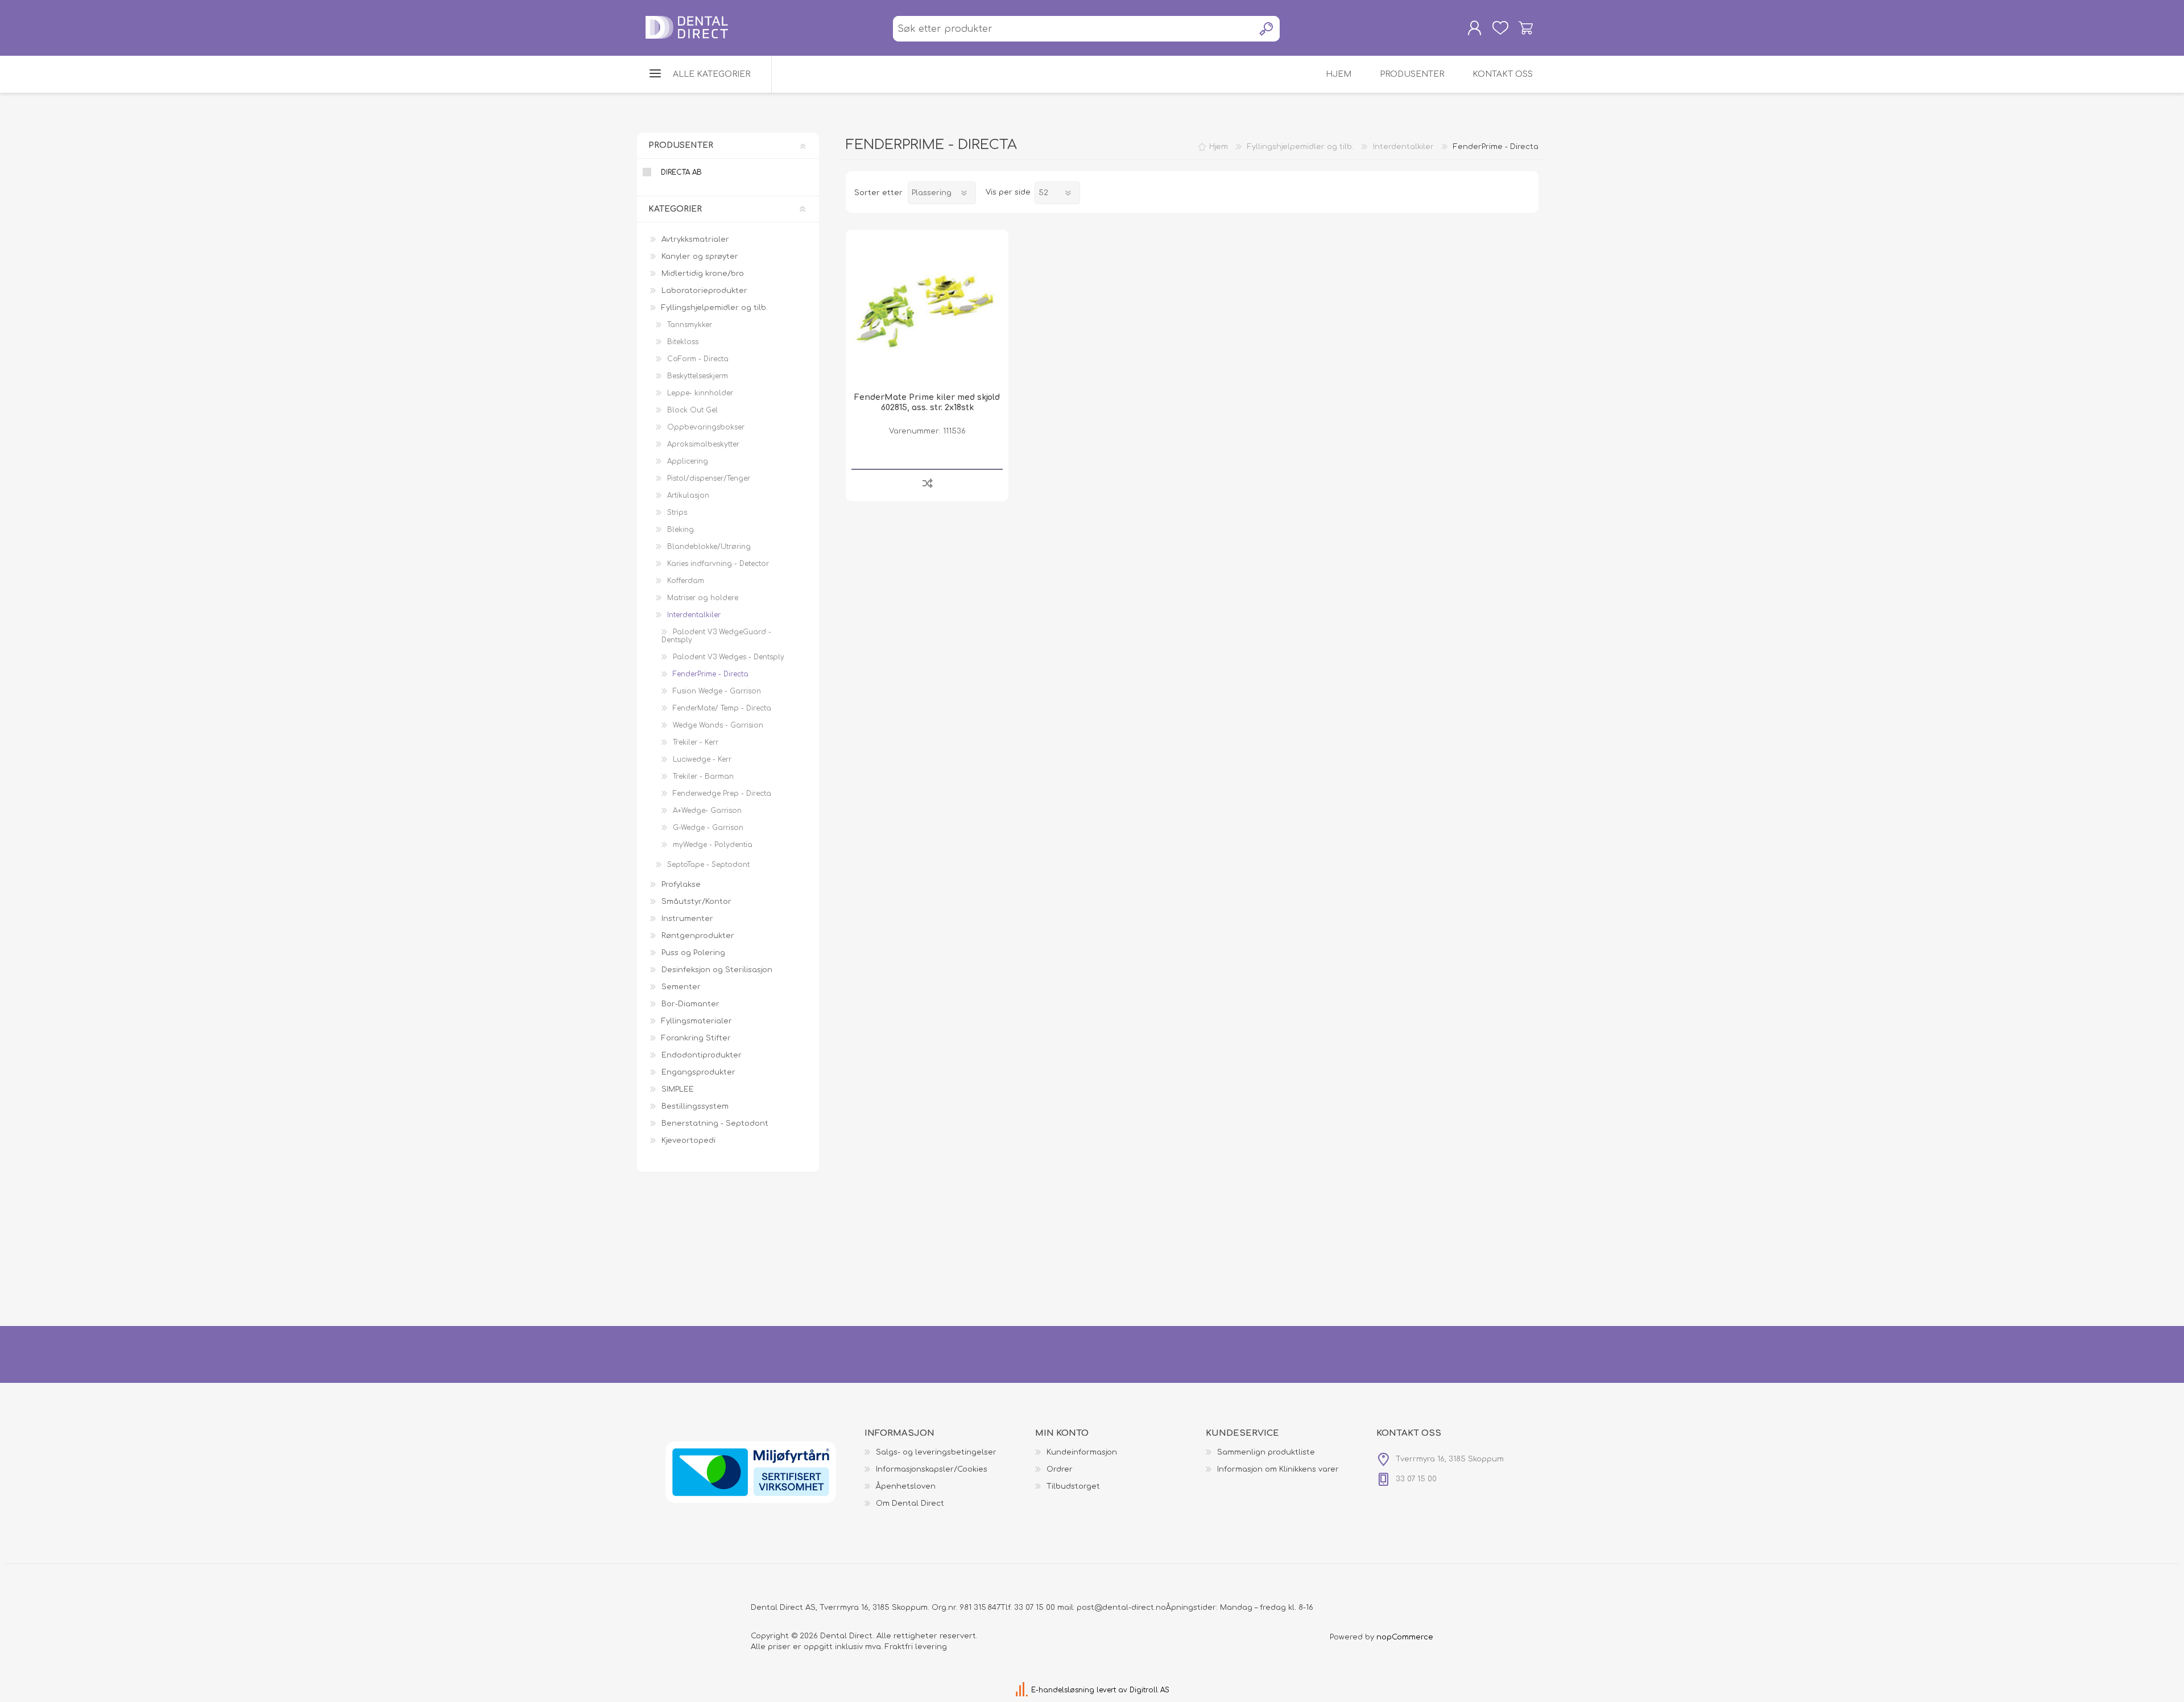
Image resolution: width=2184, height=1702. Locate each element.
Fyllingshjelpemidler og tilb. (715, 308)
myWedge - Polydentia (713, 845)
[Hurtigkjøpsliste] (1500, 28)
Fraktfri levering (916, 1647)
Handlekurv (1526, 28)
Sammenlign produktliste (1266, 1452)
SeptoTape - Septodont (708, 865)
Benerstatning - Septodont (715, 1123)
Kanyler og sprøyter (700, 257)
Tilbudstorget (1073, 1486)
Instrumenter (687, 919)
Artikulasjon (688, 495)
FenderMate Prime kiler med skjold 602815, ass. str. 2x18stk (927, 402)
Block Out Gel (692, 410)
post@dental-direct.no (1121, 1608)
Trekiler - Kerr (696, 742)
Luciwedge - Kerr (702, 759)
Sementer (681, 987)
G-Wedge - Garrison (708, 828)
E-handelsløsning (1063, 1690)
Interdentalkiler (694, 615)
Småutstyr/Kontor (696, 902)
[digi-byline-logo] (1023, 1690)
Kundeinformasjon (1082, 1452)
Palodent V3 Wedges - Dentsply (729, 657)
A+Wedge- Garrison (707, 811)
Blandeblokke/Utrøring (709, 547)
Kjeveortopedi (688, 1141)
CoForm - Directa (698, 359)
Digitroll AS (1149, 1690)
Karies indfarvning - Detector (718, 564)
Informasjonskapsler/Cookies (932, 1469)
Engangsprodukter (698, 1072)
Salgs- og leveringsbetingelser (936, 1452)
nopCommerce (1405, 1637)
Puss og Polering (693, 953)
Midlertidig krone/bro (703, 274)
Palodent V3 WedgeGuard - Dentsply (716, 636)
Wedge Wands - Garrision (718, 725)
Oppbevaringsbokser (706, 427)
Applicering (688, 461)
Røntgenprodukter (698, 936)
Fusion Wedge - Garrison (717, 691)
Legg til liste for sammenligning (927, 483)
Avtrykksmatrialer (695, 239)
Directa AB (681, 172)
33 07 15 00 (1035, 1608)
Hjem (1219, 147)
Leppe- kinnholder (700, 393)
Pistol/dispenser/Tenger (709, 478)
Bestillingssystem (695, 1106)
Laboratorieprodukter (704, 291)
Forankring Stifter (696, 1038)
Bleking (681, 530)
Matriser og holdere (703, 598)
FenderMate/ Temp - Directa (722, 708)
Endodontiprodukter (702, 1055)
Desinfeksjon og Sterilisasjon (717, 970)
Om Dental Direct (910, 1503)
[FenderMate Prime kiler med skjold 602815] (927, 311)
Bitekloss (683, 342)
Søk (1267, 29)
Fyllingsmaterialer (697, 1021)
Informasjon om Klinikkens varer (1278, 1469)
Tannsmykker (690, 325)
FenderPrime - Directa (711, 674)
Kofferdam (686, 581)
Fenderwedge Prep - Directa (722, 794)
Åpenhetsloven (906, 1486)
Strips (677, 513)
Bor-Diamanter (690, 1004)
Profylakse (681, 885)
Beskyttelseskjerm (698, 376)
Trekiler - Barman (703, 776)
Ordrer (1060, 1469)
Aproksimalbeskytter (703, 444)
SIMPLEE (678, 1089)
